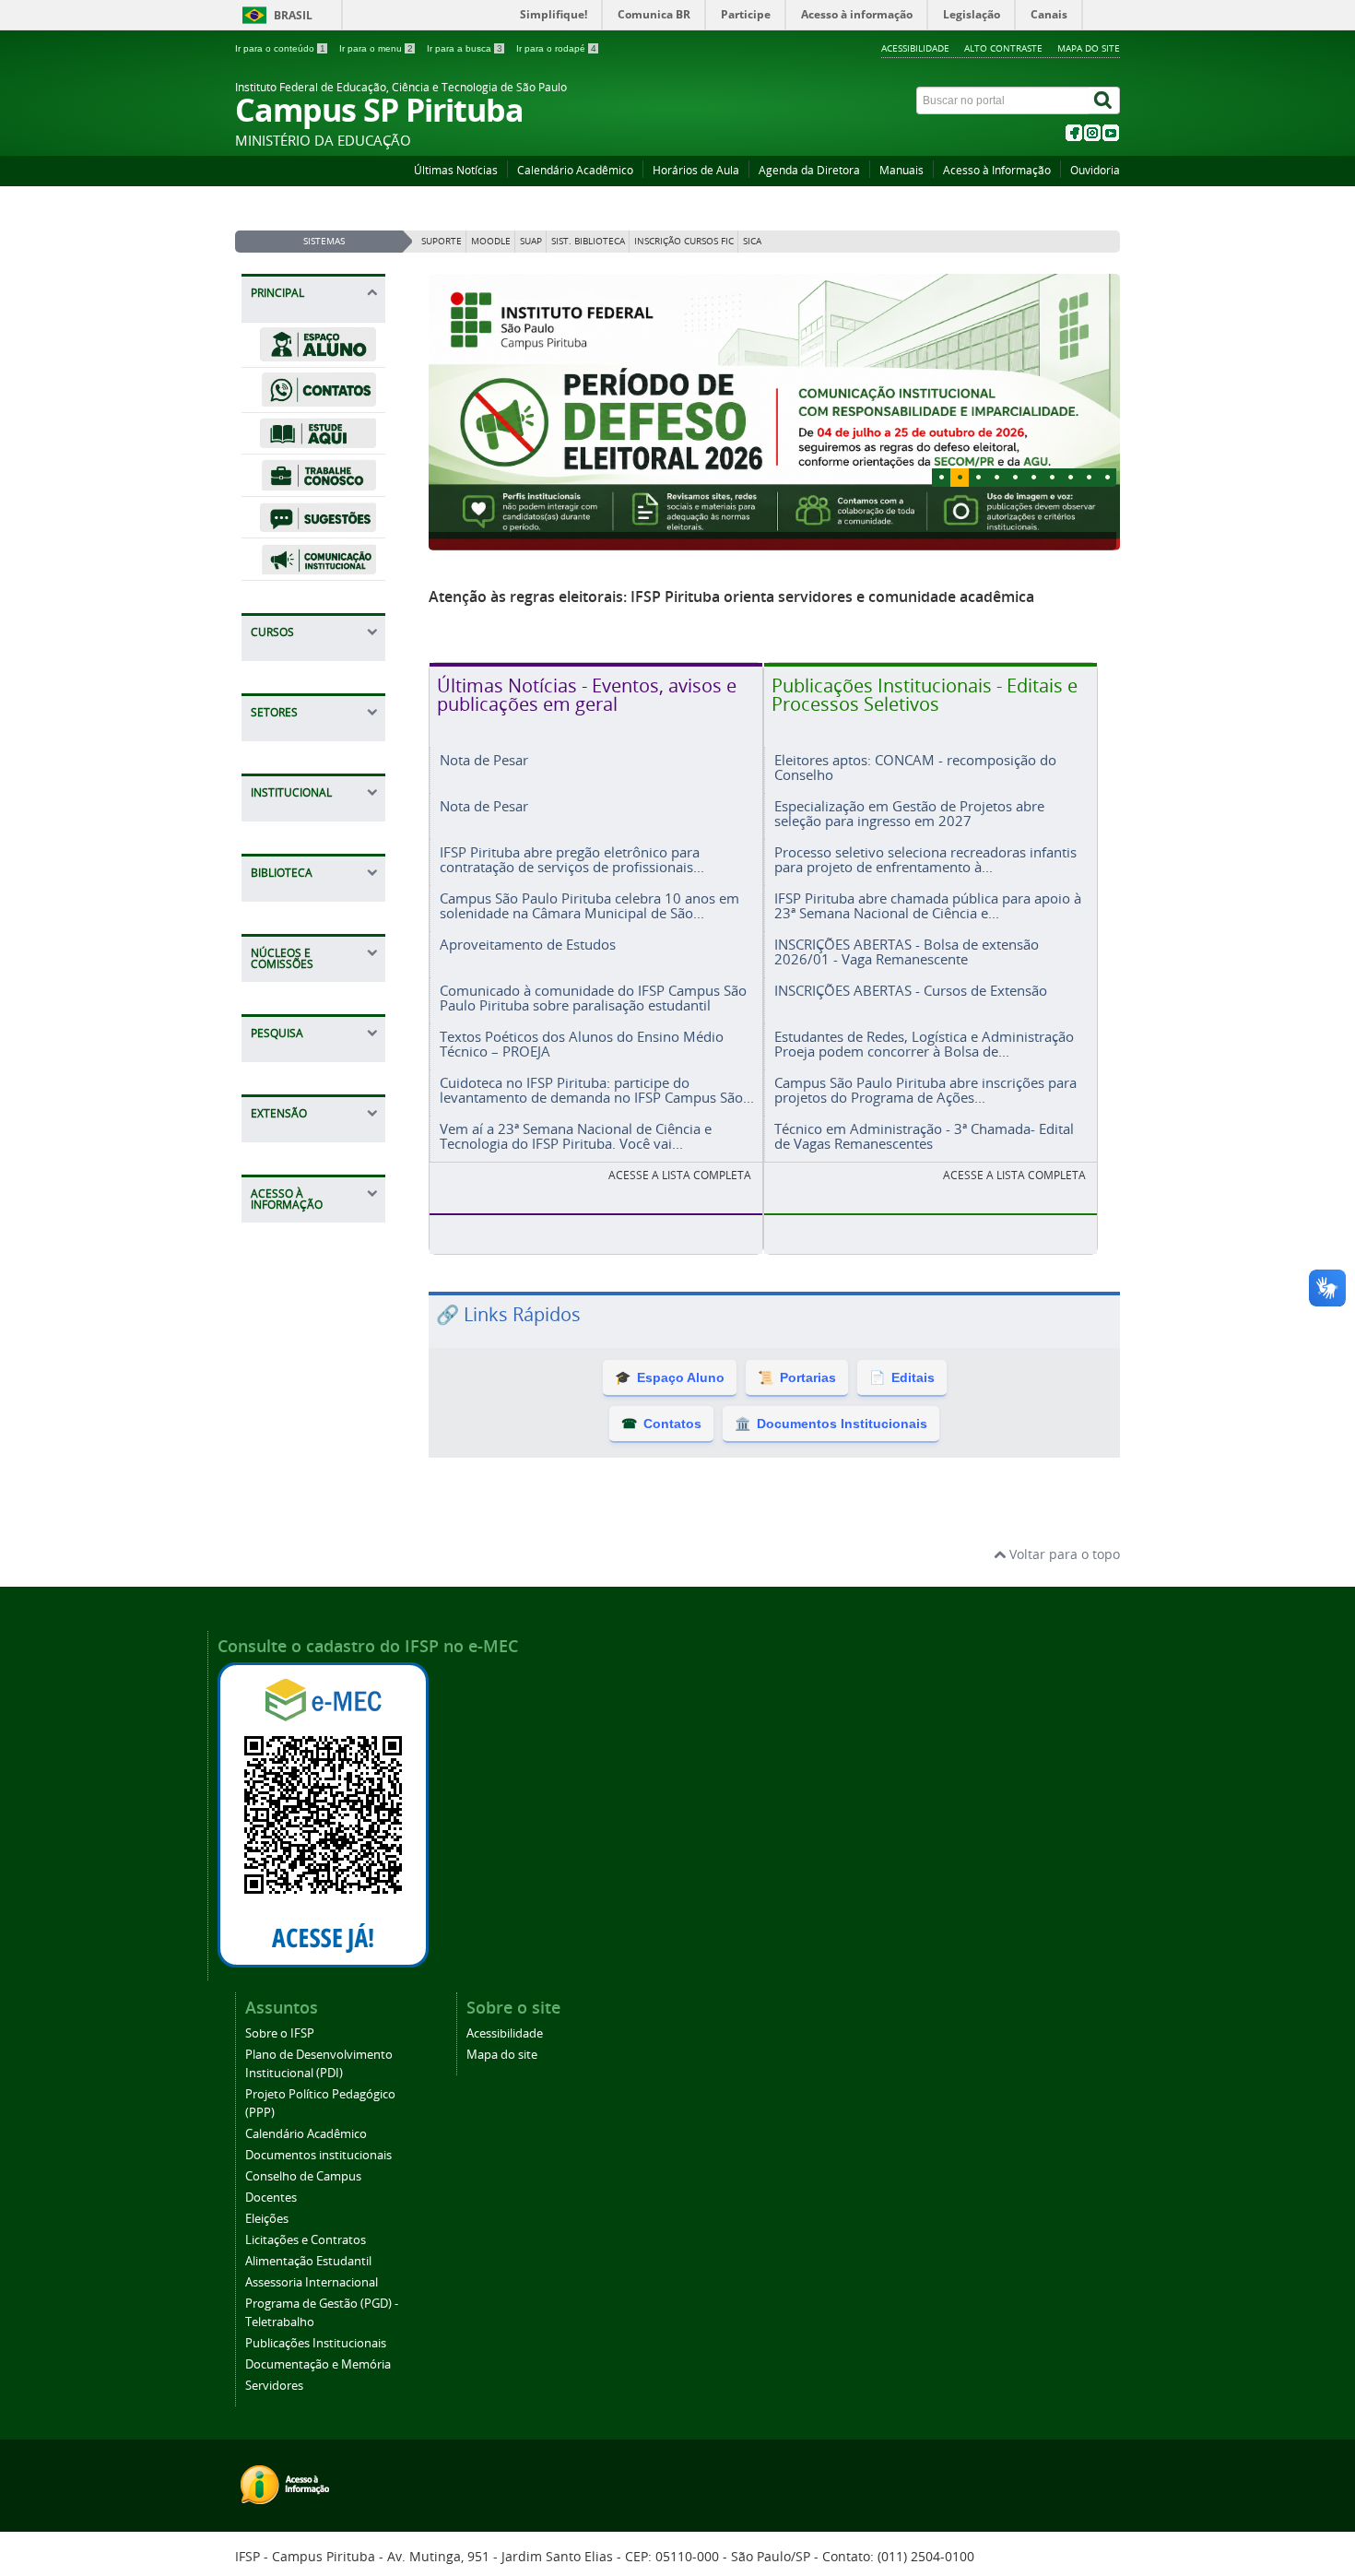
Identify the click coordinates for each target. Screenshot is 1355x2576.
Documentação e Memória (318, 2364)
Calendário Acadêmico (575, 170)
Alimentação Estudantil (308, 2261)
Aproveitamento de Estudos (528, 944)
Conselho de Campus (303, 2176)
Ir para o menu (376, 48)
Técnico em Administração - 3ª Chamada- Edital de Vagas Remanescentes (924, 1135)
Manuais (901, 170)
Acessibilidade (915, 48)
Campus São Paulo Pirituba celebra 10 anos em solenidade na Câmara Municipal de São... (589, 905)
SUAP (531, 241)
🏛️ (831, 1424)
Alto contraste (1003, 48)
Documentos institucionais (318, 2155)
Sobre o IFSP (280, 2033)
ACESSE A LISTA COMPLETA (680, 1175)
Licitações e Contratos (306, 2240)
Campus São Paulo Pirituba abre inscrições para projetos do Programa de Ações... (925, 1089)
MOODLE (491, 241)
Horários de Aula (696, 170)
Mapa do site (1089, 48)
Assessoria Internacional (312, 2282)
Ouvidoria (1095, 170)
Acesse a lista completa (1014, 1175)
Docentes (271, 2198)
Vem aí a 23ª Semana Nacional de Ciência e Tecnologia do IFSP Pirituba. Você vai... (576, 1135)
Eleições (267, 2219)
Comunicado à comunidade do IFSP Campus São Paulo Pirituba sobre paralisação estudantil (593, 997)
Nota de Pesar (484, 760)
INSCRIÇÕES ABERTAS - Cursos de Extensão (911, 990)
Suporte (442, 241)
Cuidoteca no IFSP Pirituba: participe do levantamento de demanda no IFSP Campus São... (597, 1089)
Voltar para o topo (1063, 1554)
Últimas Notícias (456, 170)
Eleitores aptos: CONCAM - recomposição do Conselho (915, 767)
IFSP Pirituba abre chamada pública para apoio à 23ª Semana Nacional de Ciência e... (928, 905)
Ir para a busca (465, 48)
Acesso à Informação (997, 170)
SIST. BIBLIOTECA (588, 241)
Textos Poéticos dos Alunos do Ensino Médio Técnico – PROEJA (582, 1043)
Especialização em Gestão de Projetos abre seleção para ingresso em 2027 (909, 813)
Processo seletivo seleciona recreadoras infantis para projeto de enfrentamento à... (925, 859)
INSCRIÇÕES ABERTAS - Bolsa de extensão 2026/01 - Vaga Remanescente (907, 951)
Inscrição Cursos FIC (684, 241)
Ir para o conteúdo (280, 48)
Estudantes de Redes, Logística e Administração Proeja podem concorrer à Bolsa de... (924, 1043)
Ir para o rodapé (556, 48)
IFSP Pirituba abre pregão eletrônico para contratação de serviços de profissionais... (572, 859)
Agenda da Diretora (809, 170)
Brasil (293, 15)
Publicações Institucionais (316, 2343)
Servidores (274, 2386)
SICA (752, 241)
